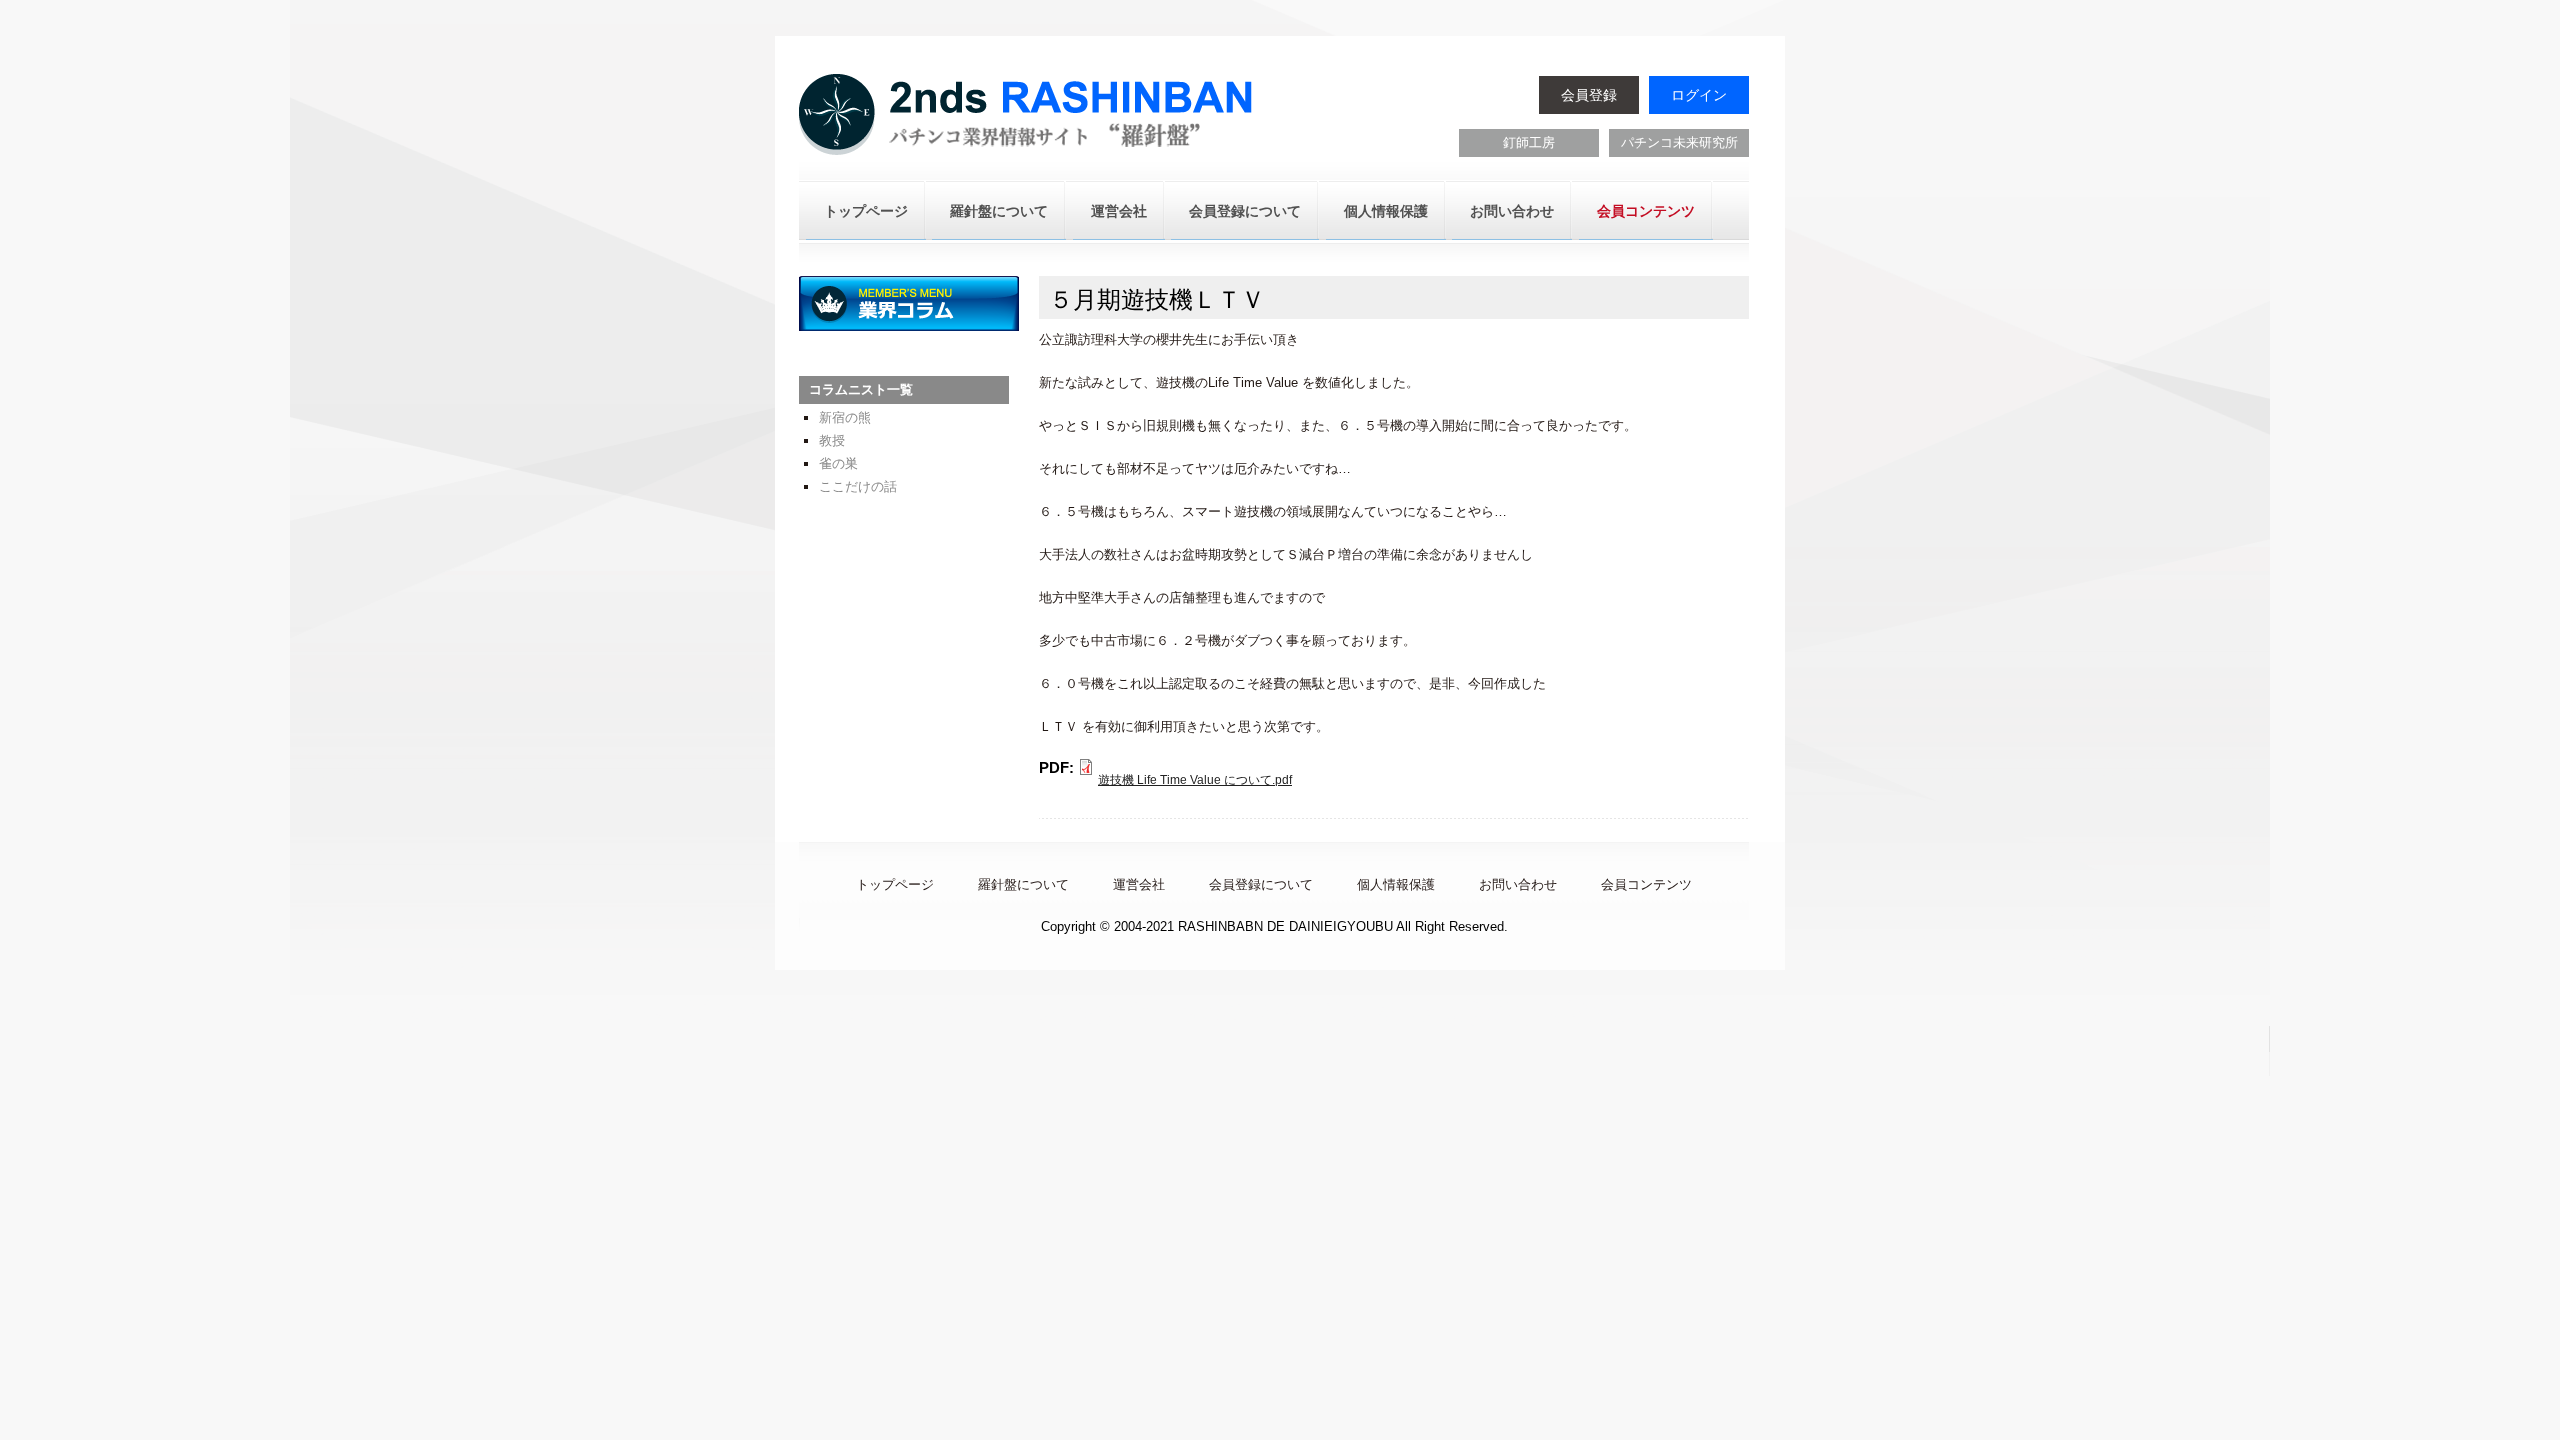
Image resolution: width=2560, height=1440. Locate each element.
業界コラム (909, 303)
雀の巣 (838, 463)
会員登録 (1589, 95)
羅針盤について (999, 211)
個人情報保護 (1386, 211)
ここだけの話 (858, 486)
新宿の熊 (845, 417)
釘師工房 (1529, 142)
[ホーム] (1028, 117)
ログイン (1699, 95)
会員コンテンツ (1646, 211)
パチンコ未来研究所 (1679, 142)
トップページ (866, 211)
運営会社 (1119, 211)
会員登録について (1245, 211)
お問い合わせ (1512, 211)
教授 (832, 440)
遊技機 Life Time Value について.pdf (1195, 780)
